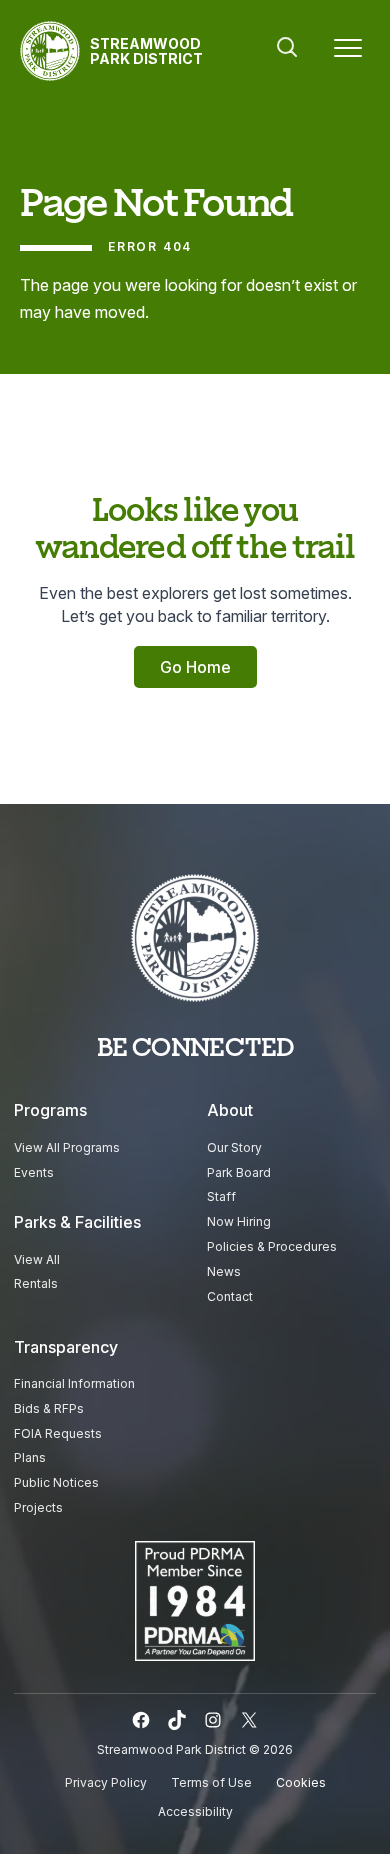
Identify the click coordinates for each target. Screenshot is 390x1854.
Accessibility (195, 1811)
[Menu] (348, 51)
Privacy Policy (106, 1782)
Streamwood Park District (146, 51)
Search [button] (287, 47)
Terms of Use (211, 1782)
